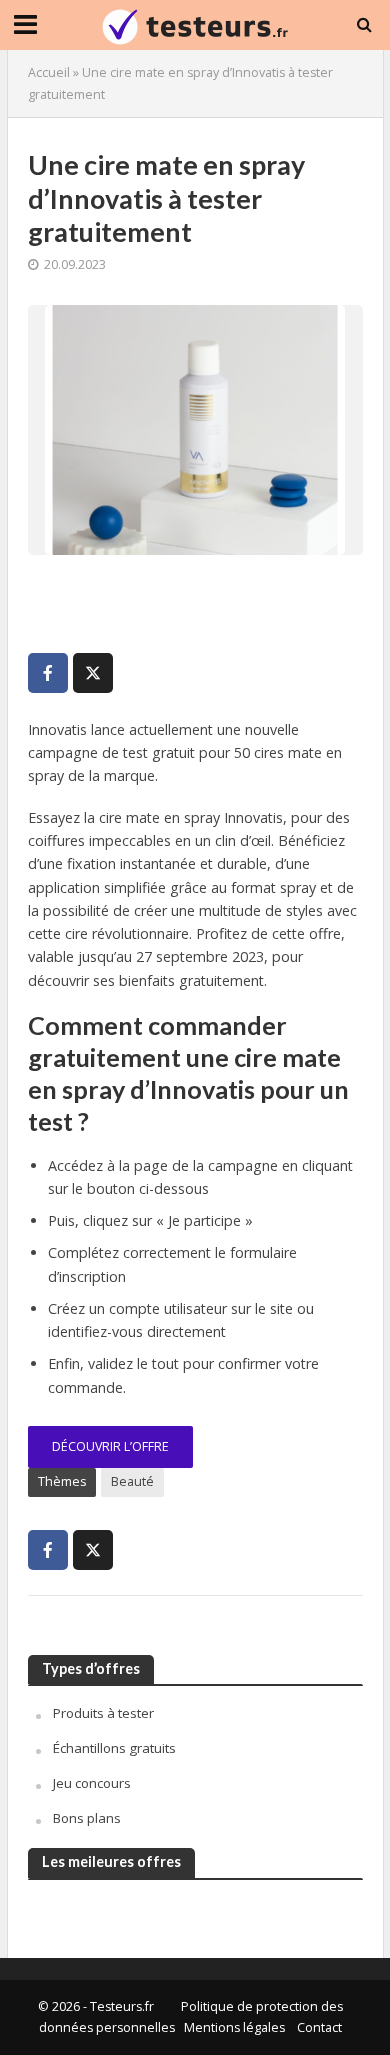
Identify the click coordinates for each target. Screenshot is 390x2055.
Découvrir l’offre (110, 1446)
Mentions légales (234, 2027)
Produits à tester (103, 1713)
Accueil (49, 72)
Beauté (132, 1481)
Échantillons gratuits (114, 1748)
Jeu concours (92, 1783)
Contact (319, 2027)
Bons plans (87, 1818)
